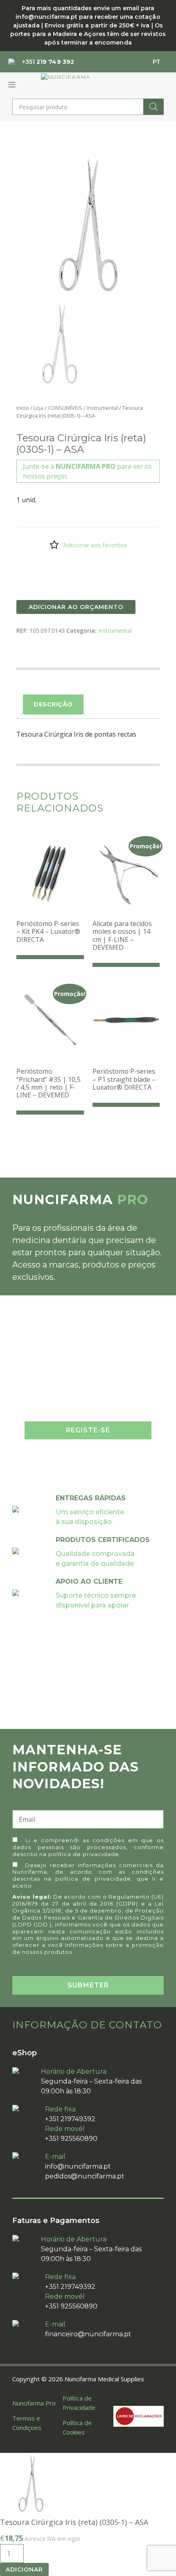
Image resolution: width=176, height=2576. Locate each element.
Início (23, 408)
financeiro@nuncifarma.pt (88, 2334)
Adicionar (24, 2569)
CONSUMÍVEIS (65, 408)
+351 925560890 (71, 2139)
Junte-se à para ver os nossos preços (87, 471)
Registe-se (88, 1430)
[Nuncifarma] (66, 77)
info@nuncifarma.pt (78, 2166)
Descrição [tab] (53, 704)
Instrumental (102, 408)
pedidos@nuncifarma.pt (85, 2176)
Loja (38, 408)
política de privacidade (84, 1854)
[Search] (153, 107)
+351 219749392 (70, 2119)
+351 (48, 62)
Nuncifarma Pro (34, 2403)
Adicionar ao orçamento (76, 607)
